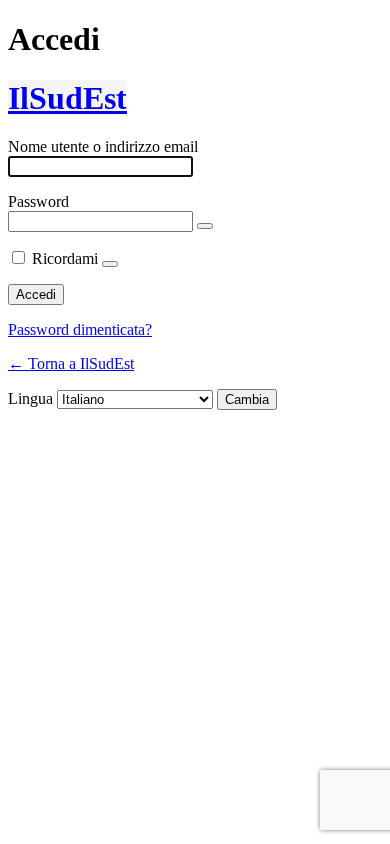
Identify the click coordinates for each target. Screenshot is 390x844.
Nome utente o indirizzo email (103, 146)
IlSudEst (67, 98)
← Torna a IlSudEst (71, 363)
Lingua (30, 398)
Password (38, 201)
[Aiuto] (110, 264)
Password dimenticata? (80, 329)
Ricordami (65, 258)
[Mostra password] (205, 226)
